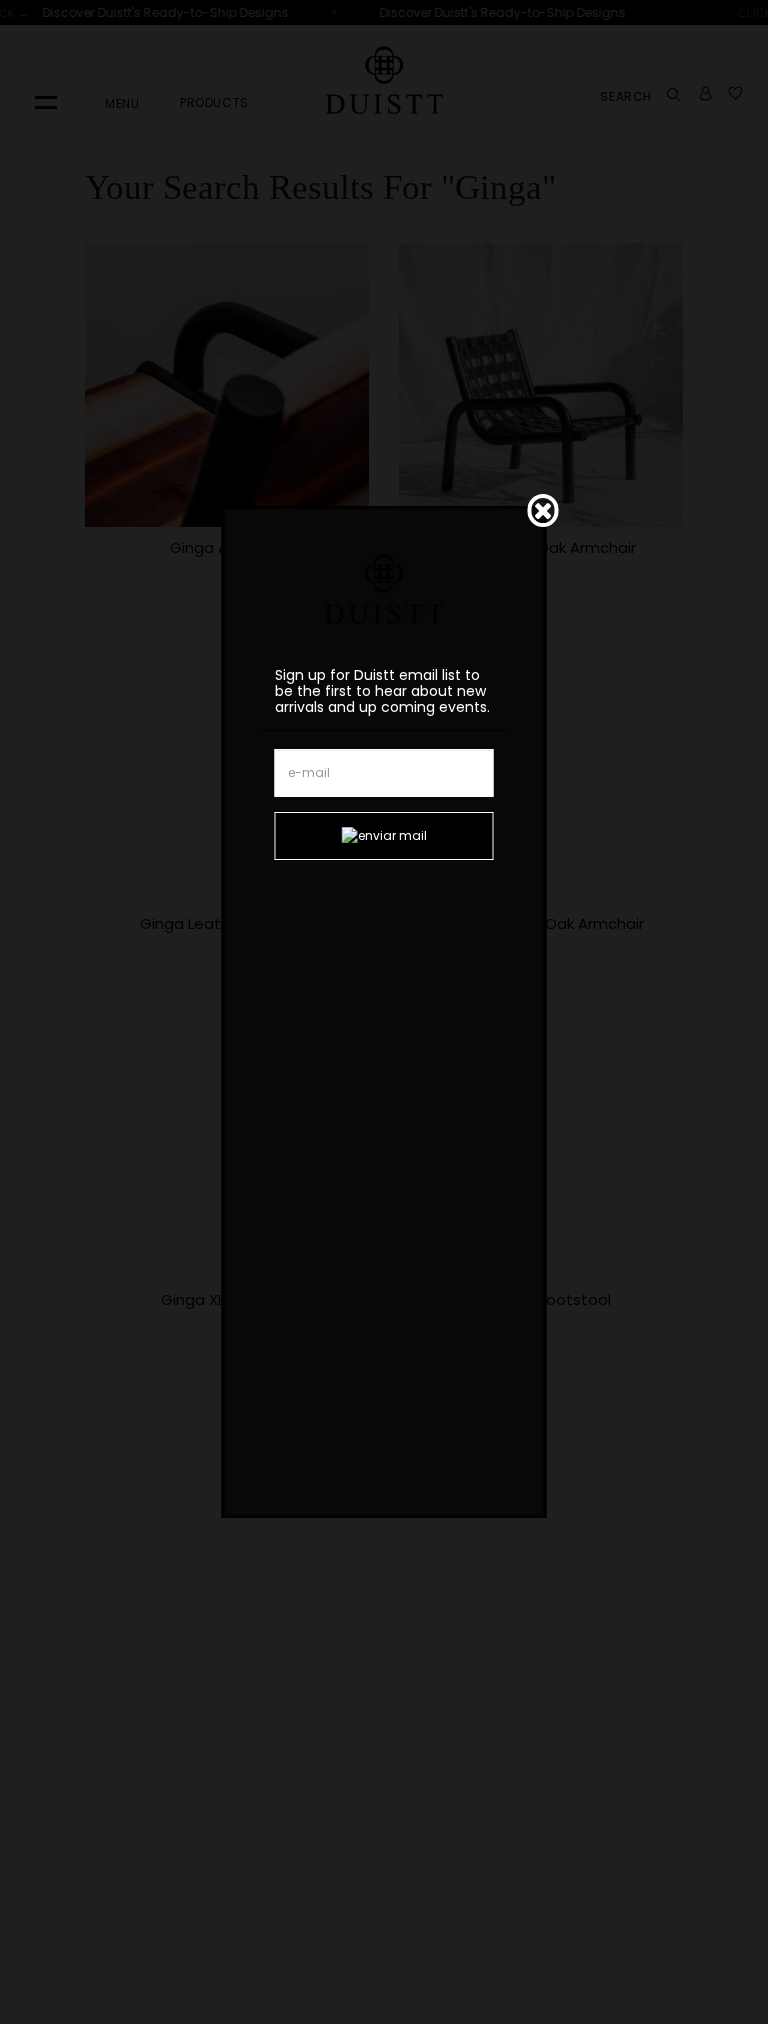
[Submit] (384, 836)
